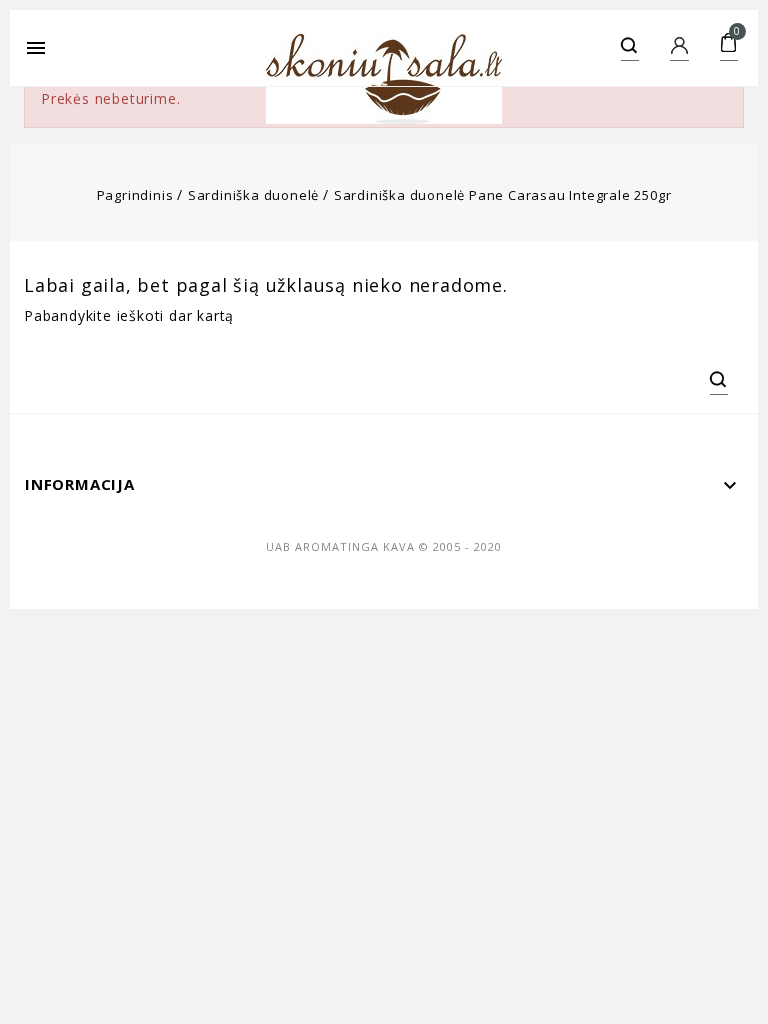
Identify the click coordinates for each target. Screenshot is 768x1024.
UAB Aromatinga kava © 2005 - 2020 (384, 546)
